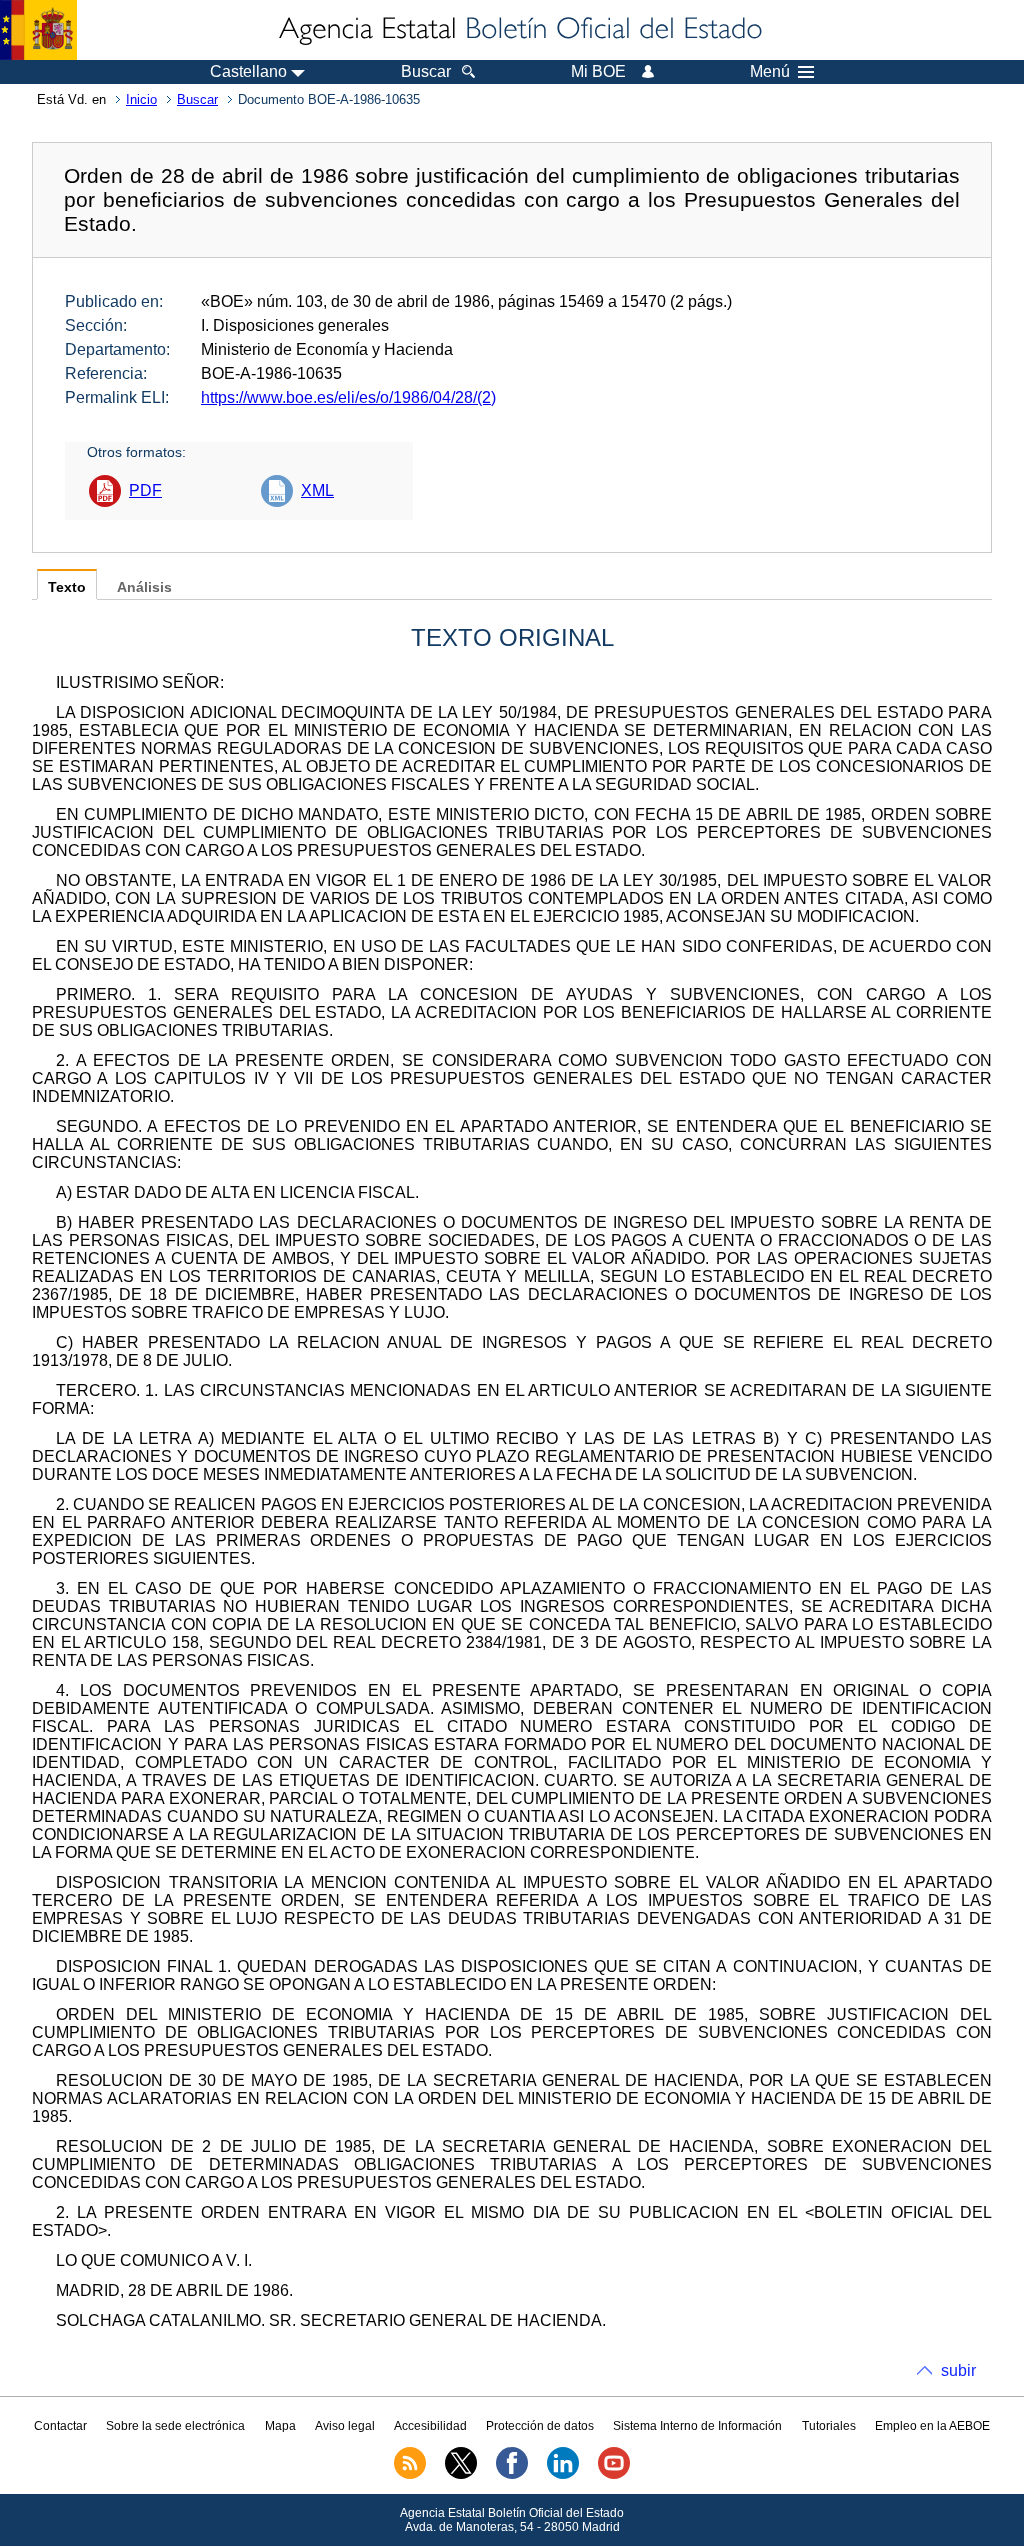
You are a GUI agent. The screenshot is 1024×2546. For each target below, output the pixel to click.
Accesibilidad (430, 2426)
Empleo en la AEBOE (932, 2426)
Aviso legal (345, 2426)
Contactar (60, 2426)
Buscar (197, 99)
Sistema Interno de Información (697, 2426)
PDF (145, 490)
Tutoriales (829, 2426)
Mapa (280, 2426)
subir (958, 2370)
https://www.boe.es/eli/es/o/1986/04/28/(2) (348, 397)
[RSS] (410, 2475)
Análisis (144, 587)
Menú (770, 72)
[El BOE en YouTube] (614, 2475)
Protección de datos (540, 2426)
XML (317, 490)
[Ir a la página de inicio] (519, 30)
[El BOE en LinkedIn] (563, 2475)
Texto (67, 587)
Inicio (141, 99)
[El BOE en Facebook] (512, 2475)
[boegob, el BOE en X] (461, 2475)
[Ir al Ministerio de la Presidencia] (38, 30)
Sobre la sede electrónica (175, 2426)
